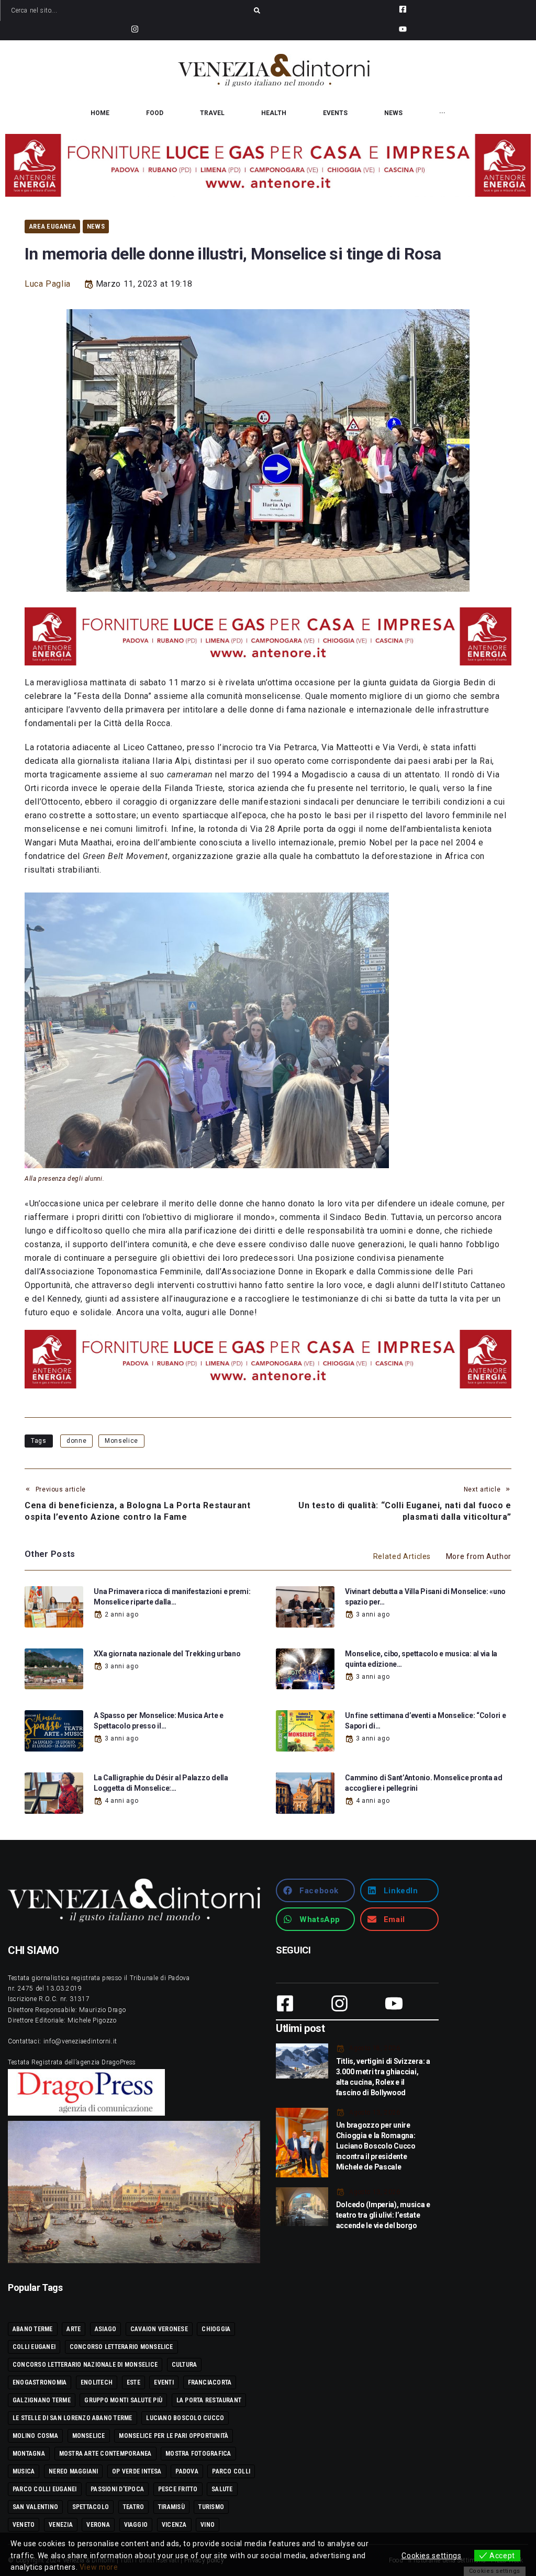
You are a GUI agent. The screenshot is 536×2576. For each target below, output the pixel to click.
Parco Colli (231, 2471)
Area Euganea (52, 226)
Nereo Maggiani (73, 2471)
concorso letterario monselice (121, 2347)
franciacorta (210, 2382)
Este (133, 2382)
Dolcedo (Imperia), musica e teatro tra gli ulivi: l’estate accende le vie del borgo (383, 2215)
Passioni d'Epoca (117, 2489)
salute (222, 2489)
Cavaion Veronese (159, 2329)
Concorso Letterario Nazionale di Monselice (85, 2365)
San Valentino (35, 2507)
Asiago (105, 2329)
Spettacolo (91, 2507)
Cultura (185, 2365)
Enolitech (97, 2382)
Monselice (121, 1441)
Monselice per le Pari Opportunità (174, 2436)
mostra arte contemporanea (105, 2454)
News (96, 226)
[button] (315, 1890)
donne (76, 1441)
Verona (98, 2525)
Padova (187, 2471)
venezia (61, 2525)
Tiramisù (171, 2507)
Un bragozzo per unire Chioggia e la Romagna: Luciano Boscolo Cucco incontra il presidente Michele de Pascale (376, 2146)
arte (74, 2329)
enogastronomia (40, 2382)
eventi (164, 2382)
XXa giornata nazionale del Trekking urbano (167, 1654)
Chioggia (216, 2329)
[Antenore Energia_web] (268, 165)
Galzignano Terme (42, 2400)
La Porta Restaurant (209, 2400)
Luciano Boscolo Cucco (185, 2418)
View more (99, 2567)
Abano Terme (33, 2329)
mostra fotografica (198, 2454)
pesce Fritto (178, 2489)
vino (208, 2525)
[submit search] (257, 10)
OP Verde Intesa (137, 2471)
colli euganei (34, 2347)
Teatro (133, 2507)
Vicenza (174, 2525)
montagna (29, 2454)
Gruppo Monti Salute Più (123, 2400)
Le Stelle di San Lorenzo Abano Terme (72, 2418)
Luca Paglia (48, 284)
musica (24, 2471)
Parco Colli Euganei (45, 2489)
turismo (211, 2507)
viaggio (136, 2525)
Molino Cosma (35, 2436)
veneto (24, 2525)
